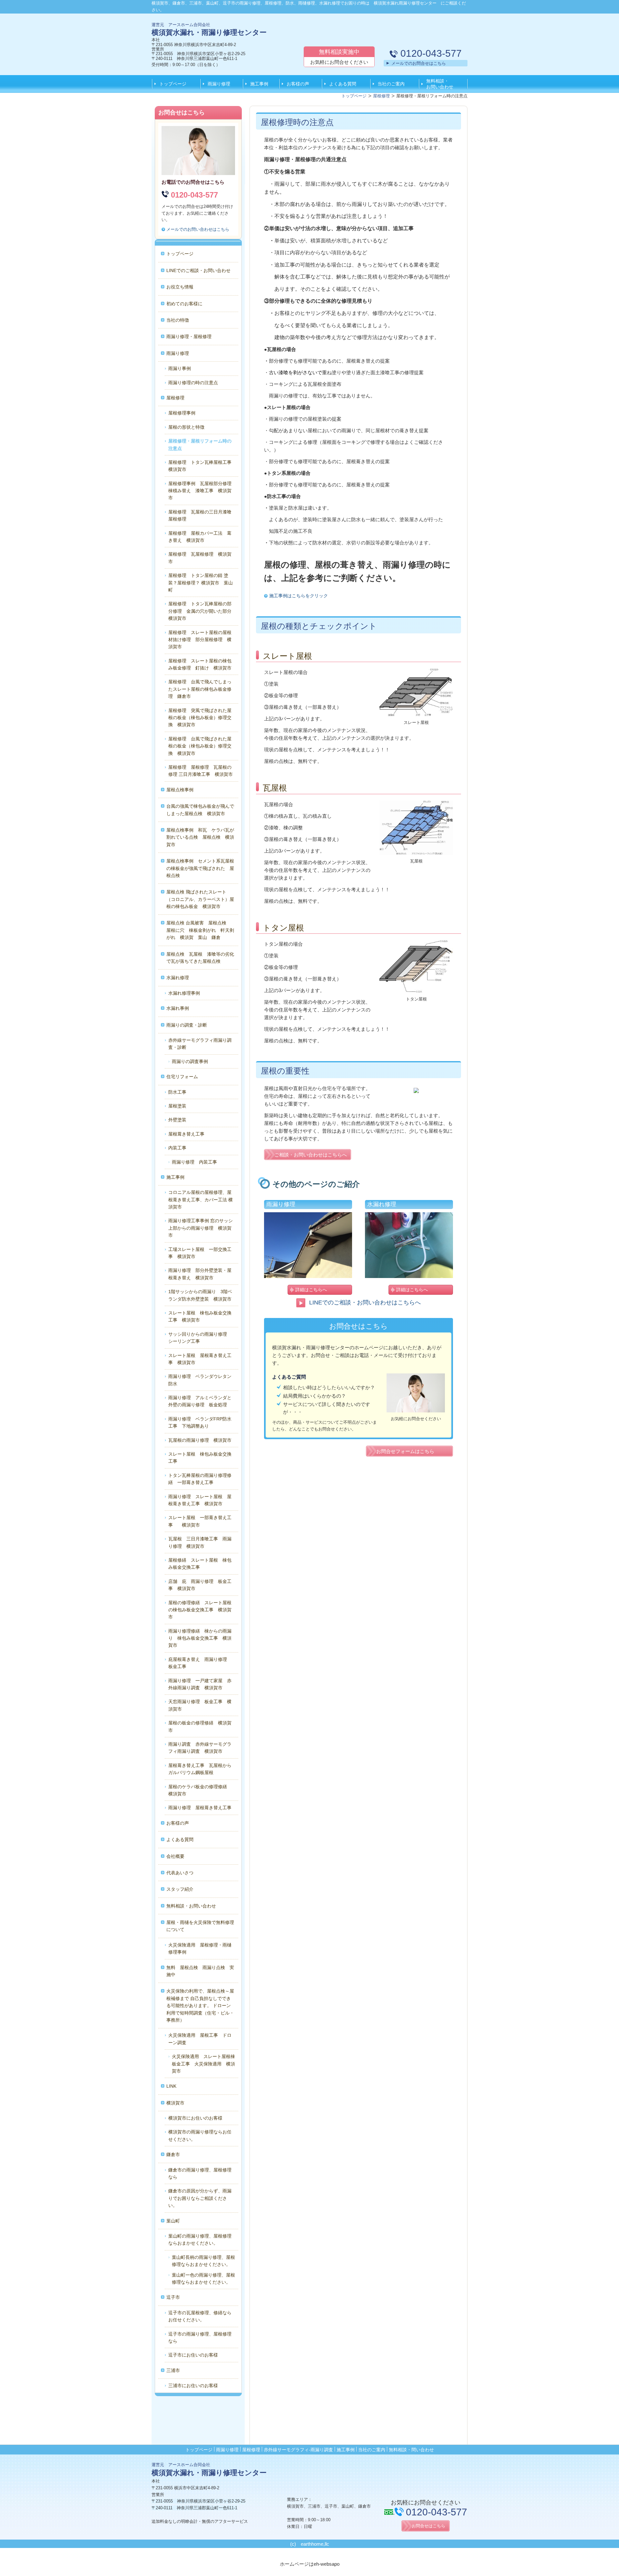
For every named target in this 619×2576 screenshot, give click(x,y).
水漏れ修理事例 (184, 993)
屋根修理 (175, 398)
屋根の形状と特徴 (186, 427)
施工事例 (259, 84)
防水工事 (177, 1092)
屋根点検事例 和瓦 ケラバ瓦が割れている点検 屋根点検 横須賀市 (200, 837)
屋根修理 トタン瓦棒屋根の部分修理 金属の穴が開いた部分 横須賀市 (202, 611)
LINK (171, 2086)
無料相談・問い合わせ (411, 2450)
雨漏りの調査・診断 (187, 1025)
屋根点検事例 (180, 790)
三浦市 (173, 2370)
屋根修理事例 (182, 413)
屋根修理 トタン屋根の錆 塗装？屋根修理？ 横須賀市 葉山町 (201, 583)
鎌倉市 (173, 2154)
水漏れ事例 (178, 1008)
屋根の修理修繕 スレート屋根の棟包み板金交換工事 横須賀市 (200, 1610)
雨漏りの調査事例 (190, 1061)
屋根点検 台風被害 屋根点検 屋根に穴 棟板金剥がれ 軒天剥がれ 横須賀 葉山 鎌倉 (200, 930)
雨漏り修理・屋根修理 (189, 337)
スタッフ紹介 (180, 1889)
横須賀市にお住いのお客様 (195, 2118)
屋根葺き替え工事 (186, 1134)
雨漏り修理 (219, 84)
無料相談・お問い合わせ (440, 84)
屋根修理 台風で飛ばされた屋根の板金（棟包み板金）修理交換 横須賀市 (200, 746)
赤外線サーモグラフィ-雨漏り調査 (298, 2450)
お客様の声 (298, 84)
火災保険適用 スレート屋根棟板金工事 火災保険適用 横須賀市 (203, 2064)
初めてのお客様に (184, 304)
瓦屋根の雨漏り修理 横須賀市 (200, 1440)
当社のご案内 (391, 84)
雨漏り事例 (180, 368)
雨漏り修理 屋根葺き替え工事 (200, 1808)
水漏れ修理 (178, 978)
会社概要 (175, 1856)
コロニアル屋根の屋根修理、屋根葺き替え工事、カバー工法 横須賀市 (201, 1200)
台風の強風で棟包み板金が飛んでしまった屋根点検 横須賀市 (200, 810)
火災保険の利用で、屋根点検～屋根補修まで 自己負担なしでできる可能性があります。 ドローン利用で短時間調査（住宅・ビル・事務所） (200, 2005)
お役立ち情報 (180, 287)
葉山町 (173, 2221)
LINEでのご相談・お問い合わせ (198, 270)
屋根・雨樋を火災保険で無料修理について (200, 1926)
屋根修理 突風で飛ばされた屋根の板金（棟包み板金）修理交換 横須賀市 (200, 718)
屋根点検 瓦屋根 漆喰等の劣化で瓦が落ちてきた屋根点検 (200, 958)
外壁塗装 (177, 1120)
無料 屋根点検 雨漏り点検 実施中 (200, 1971)
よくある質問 (343, 84)
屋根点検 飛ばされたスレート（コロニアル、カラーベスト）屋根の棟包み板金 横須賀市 (200, 899)
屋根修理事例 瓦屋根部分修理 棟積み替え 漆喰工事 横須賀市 (202, 491)
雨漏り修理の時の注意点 (193, 383)
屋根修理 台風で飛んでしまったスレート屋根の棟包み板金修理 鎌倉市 (200, 689)
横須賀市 (175, 2103)
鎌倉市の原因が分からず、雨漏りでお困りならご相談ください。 (200, 2198)
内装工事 (177, 1148)
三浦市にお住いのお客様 (193, 2386)
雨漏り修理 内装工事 (194, 1162)
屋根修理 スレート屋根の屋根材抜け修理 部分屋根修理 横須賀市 (200, 640)
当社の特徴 (178, 320)
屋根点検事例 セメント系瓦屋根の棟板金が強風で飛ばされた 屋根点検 (200, 868)
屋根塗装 (177, 1106)
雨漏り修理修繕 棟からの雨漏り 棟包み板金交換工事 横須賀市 (200, 1638)
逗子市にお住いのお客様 (193, 2355)
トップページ (173, 84)
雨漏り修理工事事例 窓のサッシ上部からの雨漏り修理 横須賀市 (201, 1228)
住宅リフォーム (182, 1077)
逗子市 (173, 2297)
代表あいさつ (180, 1873)
